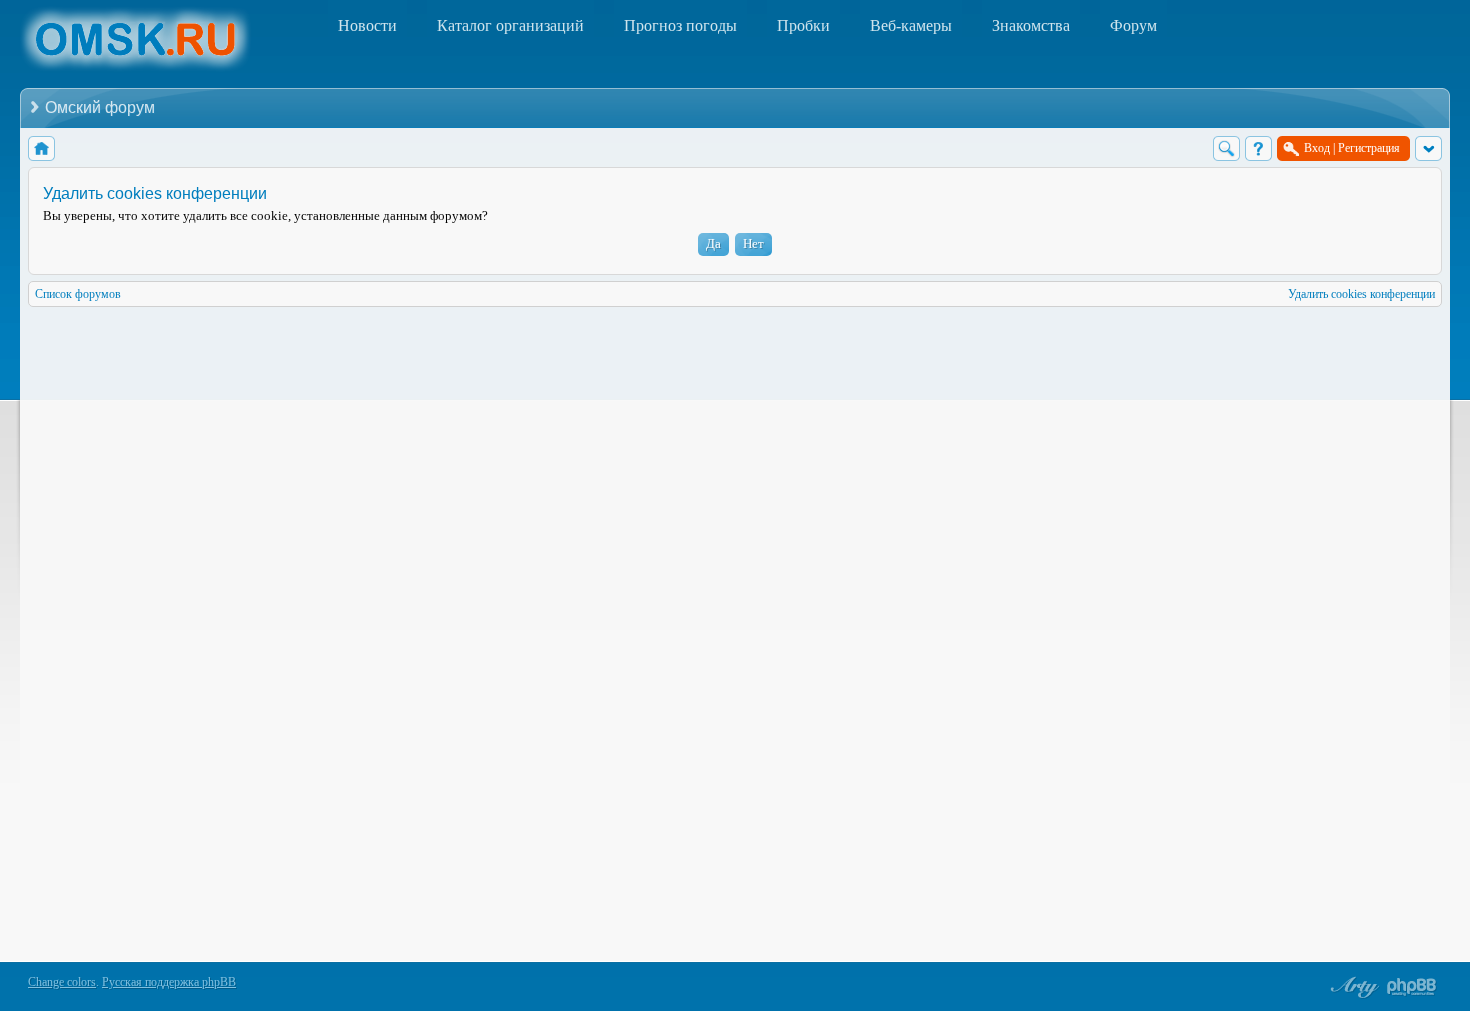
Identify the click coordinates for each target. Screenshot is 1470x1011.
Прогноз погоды (680, 25)
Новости (367, 25)
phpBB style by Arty (1352, 987)
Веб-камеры (911, 25)
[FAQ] (1258, 148)
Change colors (62, 982)
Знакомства (1031, 25)
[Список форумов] (41, 148)
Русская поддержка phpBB (169, 982)
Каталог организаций (510, 25)
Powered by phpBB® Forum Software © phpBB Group (1412, 987)
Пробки (803, 25)
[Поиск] (1226, 148)
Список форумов (78, 294)
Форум (1133, 25)
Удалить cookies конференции (1361, 294)
